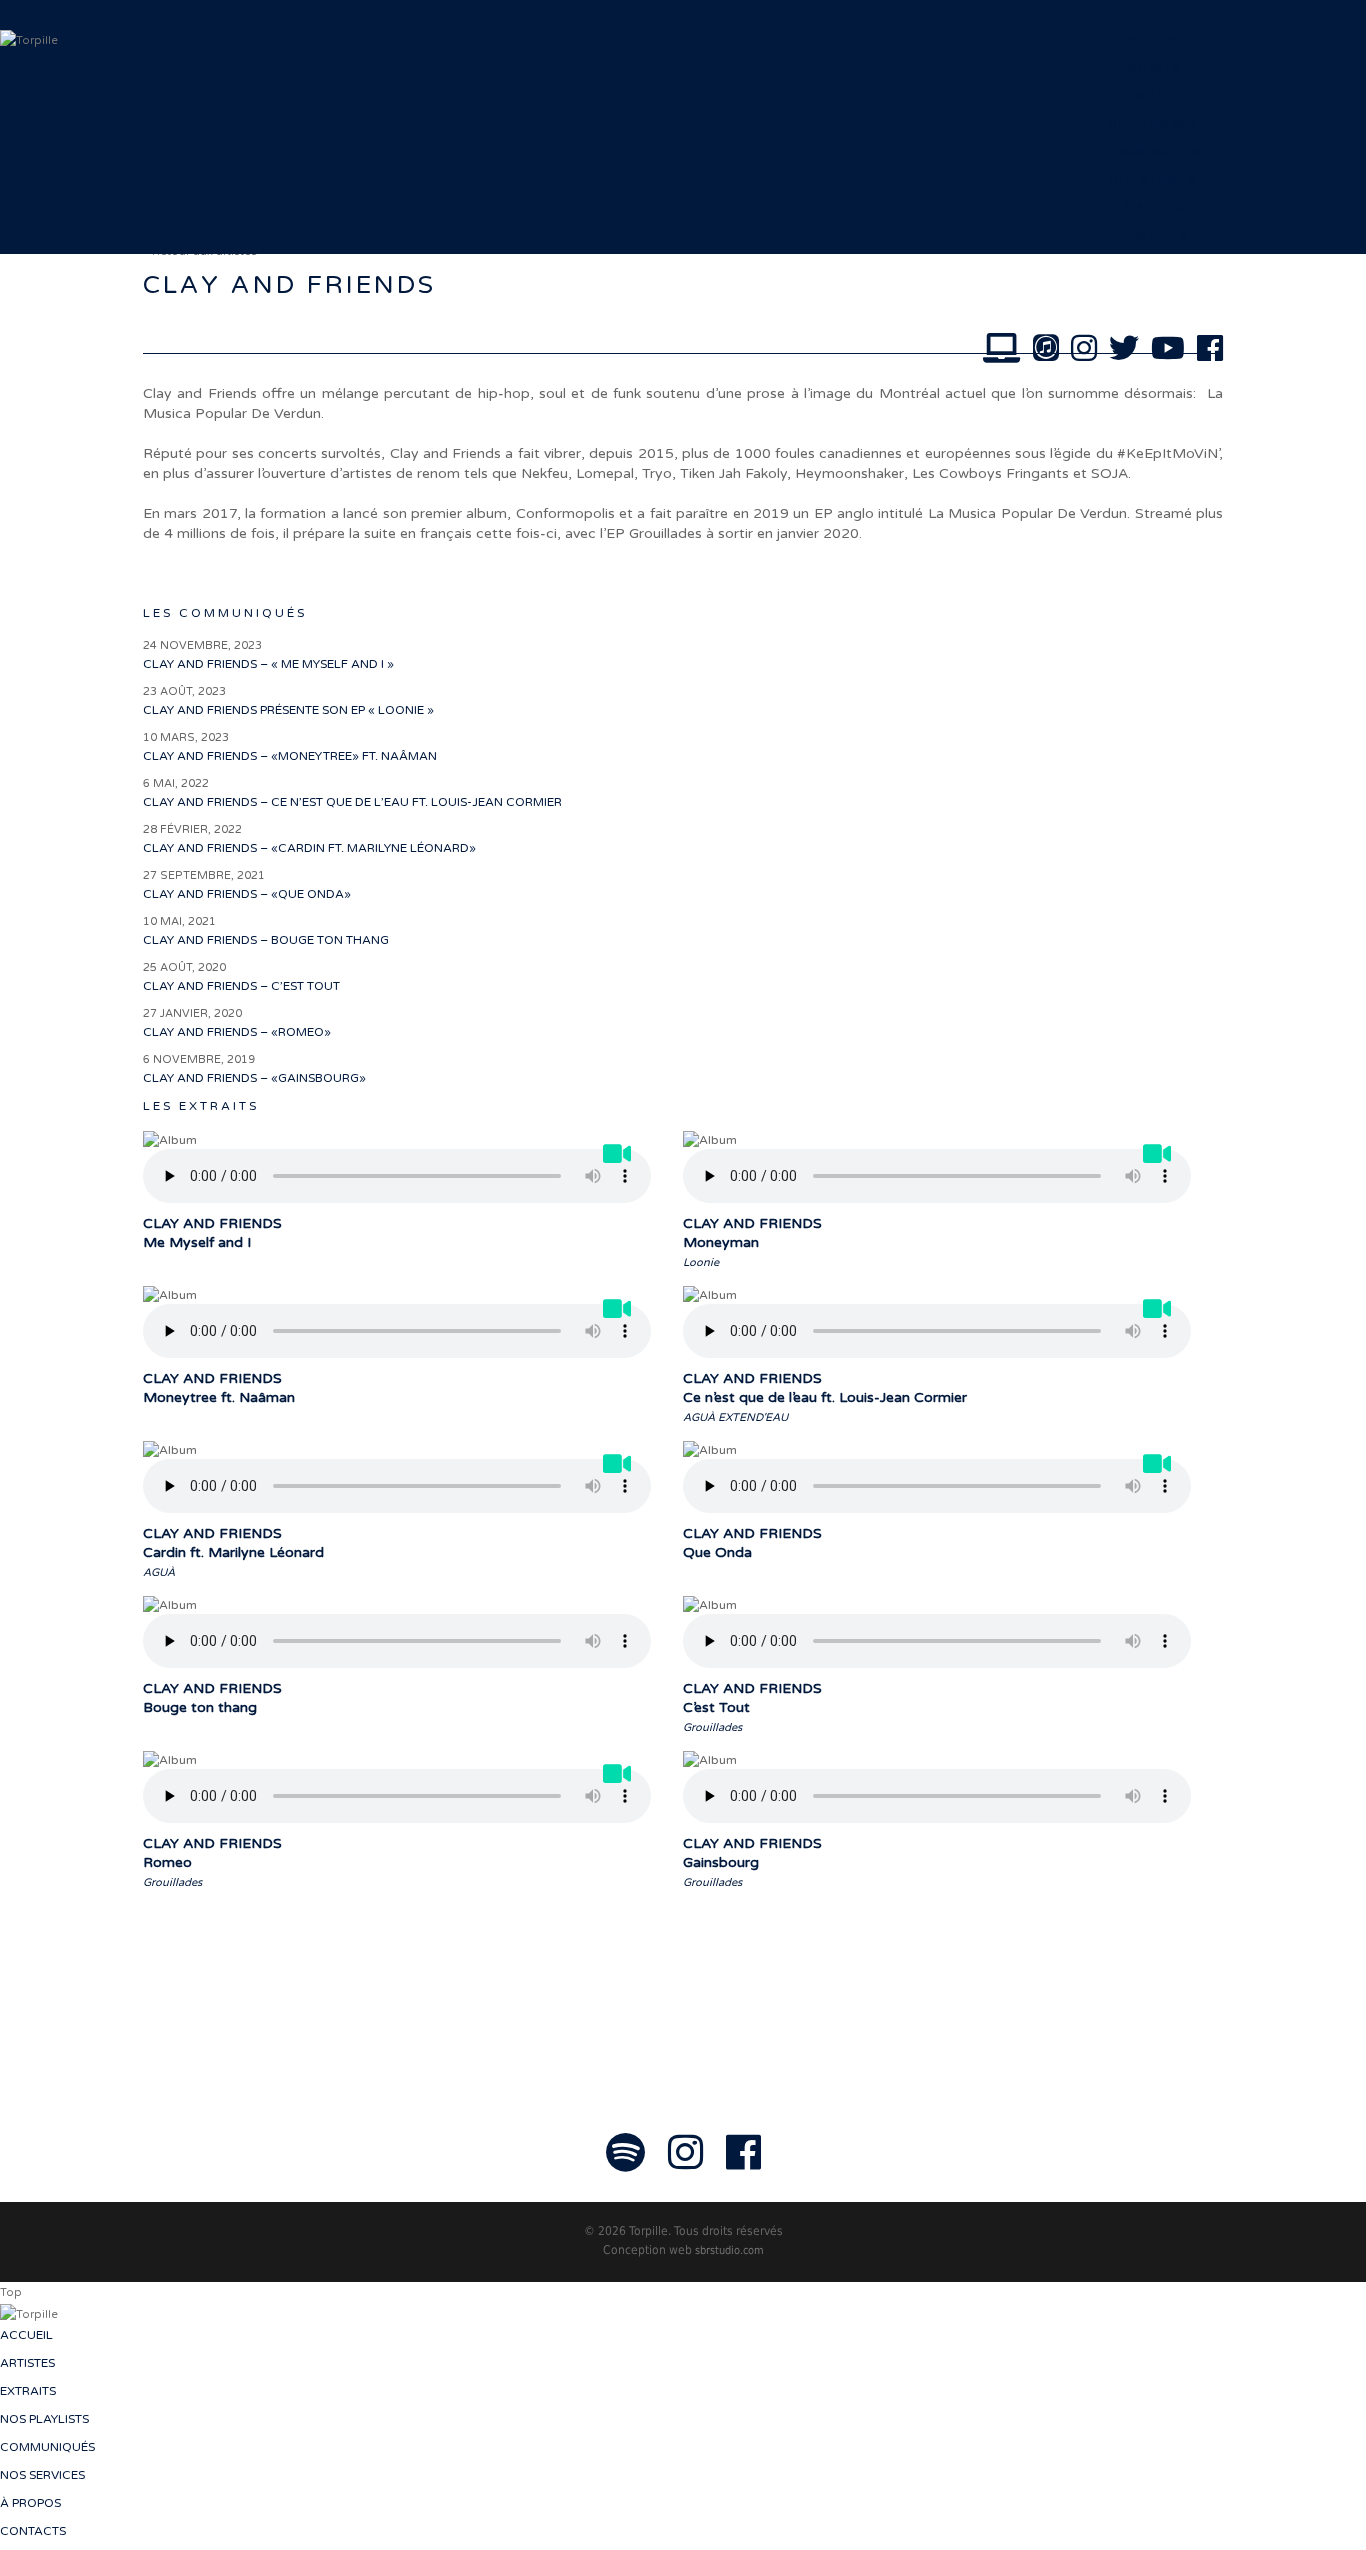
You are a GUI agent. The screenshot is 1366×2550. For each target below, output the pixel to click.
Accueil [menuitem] (26, 2335)
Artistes (1152, 68)
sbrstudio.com (729, 2250)
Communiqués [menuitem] (47, 2447)
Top (11, 2292)
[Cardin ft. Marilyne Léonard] (619, 1470)
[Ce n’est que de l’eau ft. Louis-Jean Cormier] (1159, 1315)
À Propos (1152, 208)
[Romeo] (619, 1780)
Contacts (1153, 236)
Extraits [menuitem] (28, 2391)
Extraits (1153, 96)
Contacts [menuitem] (33, 2531)
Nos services (1152, 180)
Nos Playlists (1152, 124)
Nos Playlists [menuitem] (44, 2419)
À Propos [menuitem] (30, 2503)
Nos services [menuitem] (42, 2475)
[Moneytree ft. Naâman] (619, 1315)
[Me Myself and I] (619, 1160)
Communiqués (1152, 152)
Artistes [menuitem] (27, 2363)
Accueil (1152, 40)
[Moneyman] (1159, 1160)
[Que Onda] (1159, 1470)
